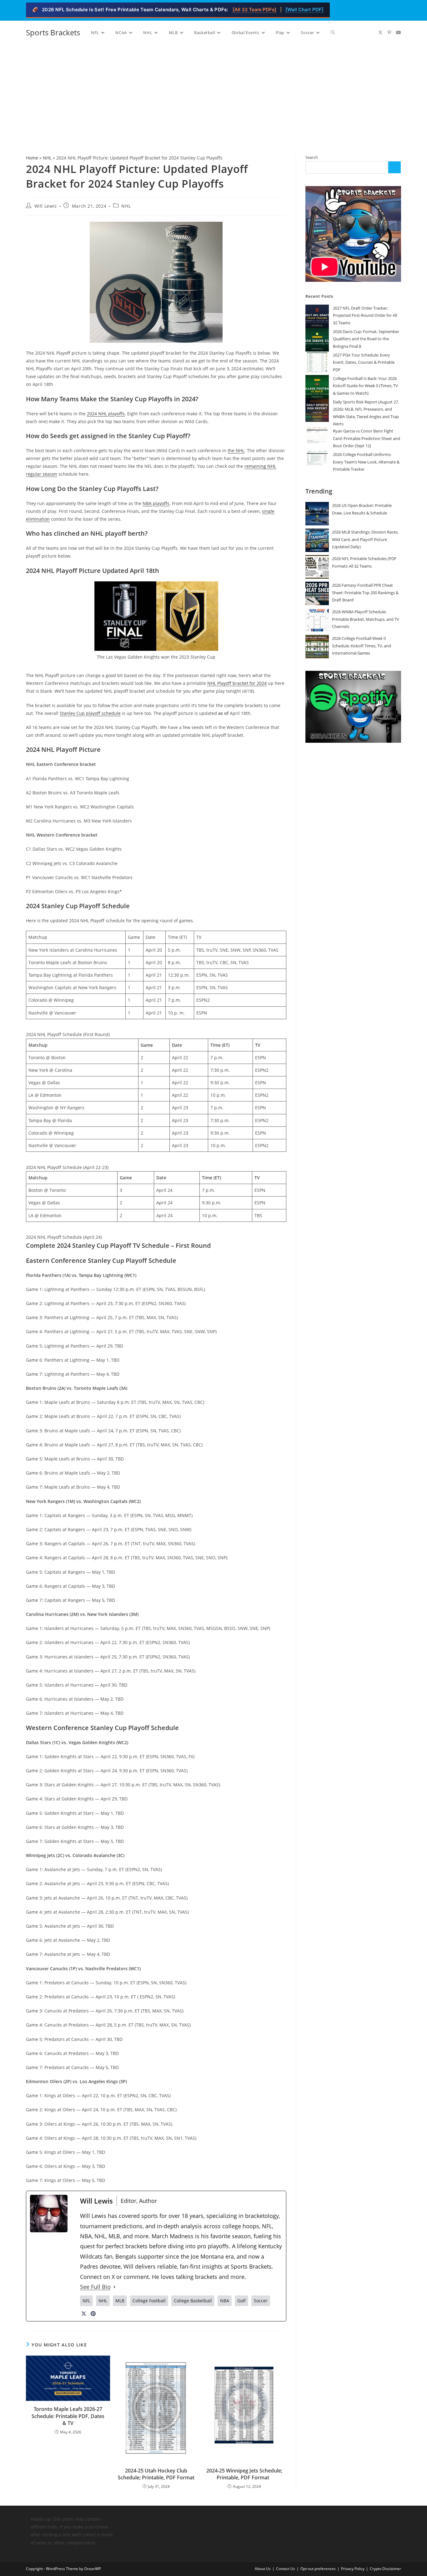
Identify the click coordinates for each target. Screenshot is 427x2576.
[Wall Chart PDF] (304, 10)
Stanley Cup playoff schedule (90, 713)
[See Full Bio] (114, 2287)
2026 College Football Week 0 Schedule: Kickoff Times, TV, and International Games (362, 646)
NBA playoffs (156, 503)
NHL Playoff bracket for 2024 (237, 683)
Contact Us (286, 2569)
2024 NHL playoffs (106, 414)
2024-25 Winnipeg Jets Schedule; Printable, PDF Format (244, 2474)
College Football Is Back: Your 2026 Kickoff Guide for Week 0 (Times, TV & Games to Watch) (365, 386)
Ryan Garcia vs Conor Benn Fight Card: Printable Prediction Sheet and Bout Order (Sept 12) (367, 438)
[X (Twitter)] (84, 2314)
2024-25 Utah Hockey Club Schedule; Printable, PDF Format (156, 2474)
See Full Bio (95, 2287)
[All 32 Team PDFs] (254, 10)
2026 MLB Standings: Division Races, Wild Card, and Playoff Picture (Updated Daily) (365, 539)
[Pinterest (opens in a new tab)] (389, 33)
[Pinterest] (93, 2314)
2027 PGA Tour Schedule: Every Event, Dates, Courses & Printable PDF (364, 362)
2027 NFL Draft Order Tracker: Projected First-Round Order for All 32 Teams (365, 315)
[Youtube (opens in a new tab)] (399, 33)
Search (312, 157)
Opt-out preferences (318, 2569)
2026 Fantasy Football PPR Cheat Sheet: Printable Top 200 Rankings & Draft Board (365, 592)
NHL (47, 158)
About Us (263, 2569)
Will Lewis (46, 206)
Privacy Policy (353, 2569)
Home (32, 158)
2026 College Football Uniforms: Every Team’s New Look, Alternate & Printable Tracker (366, 462)
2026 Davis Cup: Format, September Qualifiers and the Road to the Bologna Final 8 (366, 339)
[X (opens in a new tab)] (380, 33)
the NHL (236, 450)
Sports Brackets (53, 32)
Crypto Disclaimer (385, 2569)
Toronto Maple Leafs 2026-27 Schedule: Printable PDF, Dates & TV (68, 2416)
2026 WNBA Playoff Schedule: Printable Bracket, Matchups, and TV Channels (366, 619)
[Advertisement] (213, 91)
